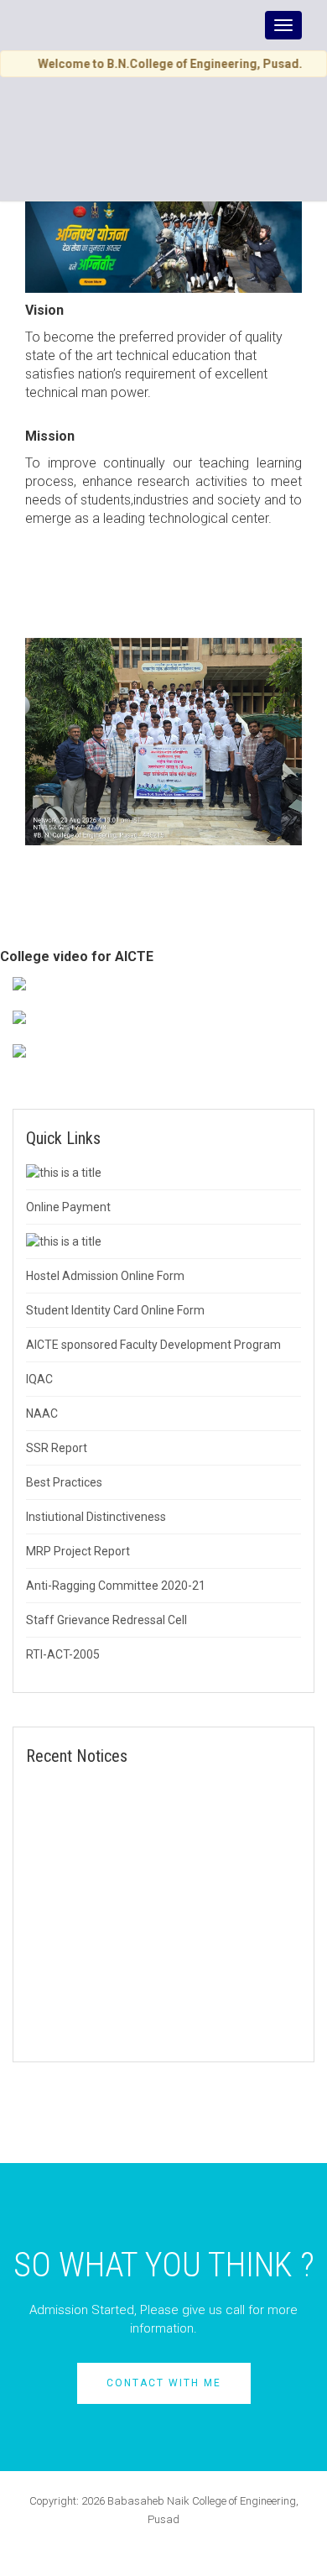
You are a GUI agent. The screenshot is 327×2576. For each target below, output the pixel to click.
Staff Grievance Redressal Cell (106, 1620)
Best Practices (64, 1482)
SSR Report (57, 1448)
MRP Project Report (78, 1551)
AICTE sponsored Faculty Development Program (153, 1345)
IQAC (39, 1379)
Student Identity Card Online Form (115, 1310)
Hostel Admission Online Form (105, 1276)
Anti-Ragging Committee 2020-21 (116, 1586)
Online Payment (68, 1207)
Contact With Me (164, 2383)
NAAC (42, 1413)
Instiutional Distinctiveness (96, 1517)
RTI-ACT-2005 (63, 1654)
